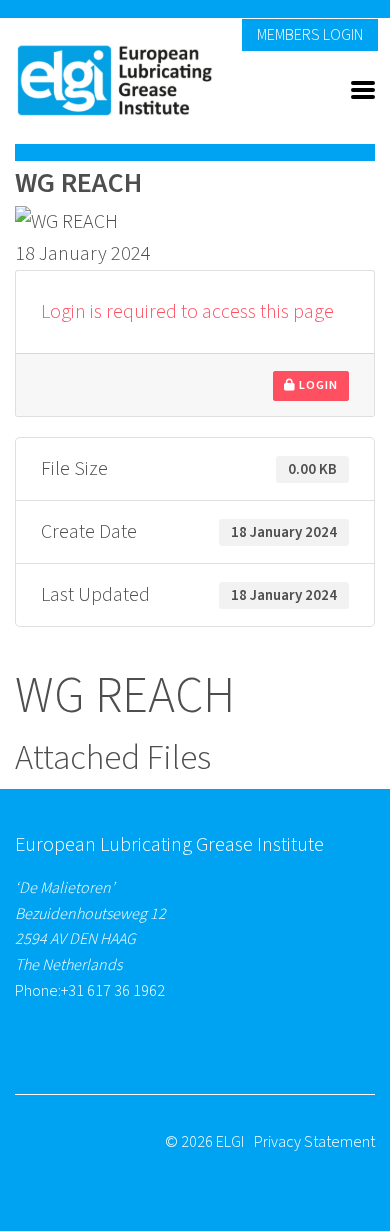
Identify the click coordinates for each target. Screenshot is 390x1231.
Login (317, 385)
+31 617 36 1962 (113, 991)
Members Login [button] (310, 35)
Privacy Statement (314, 1142)
